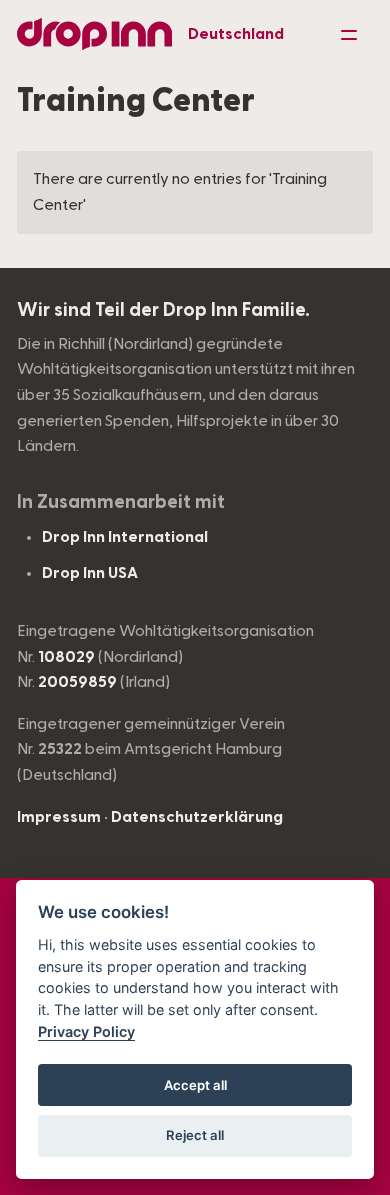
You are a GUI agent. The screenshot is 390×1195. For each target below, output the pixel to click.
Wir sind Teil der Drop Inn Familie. (163, 310)
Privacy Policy (86, 1031)
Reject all (195, 1135)
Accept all (195, 1085)
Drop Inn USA (90, 573)
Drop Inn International (125, 537)
